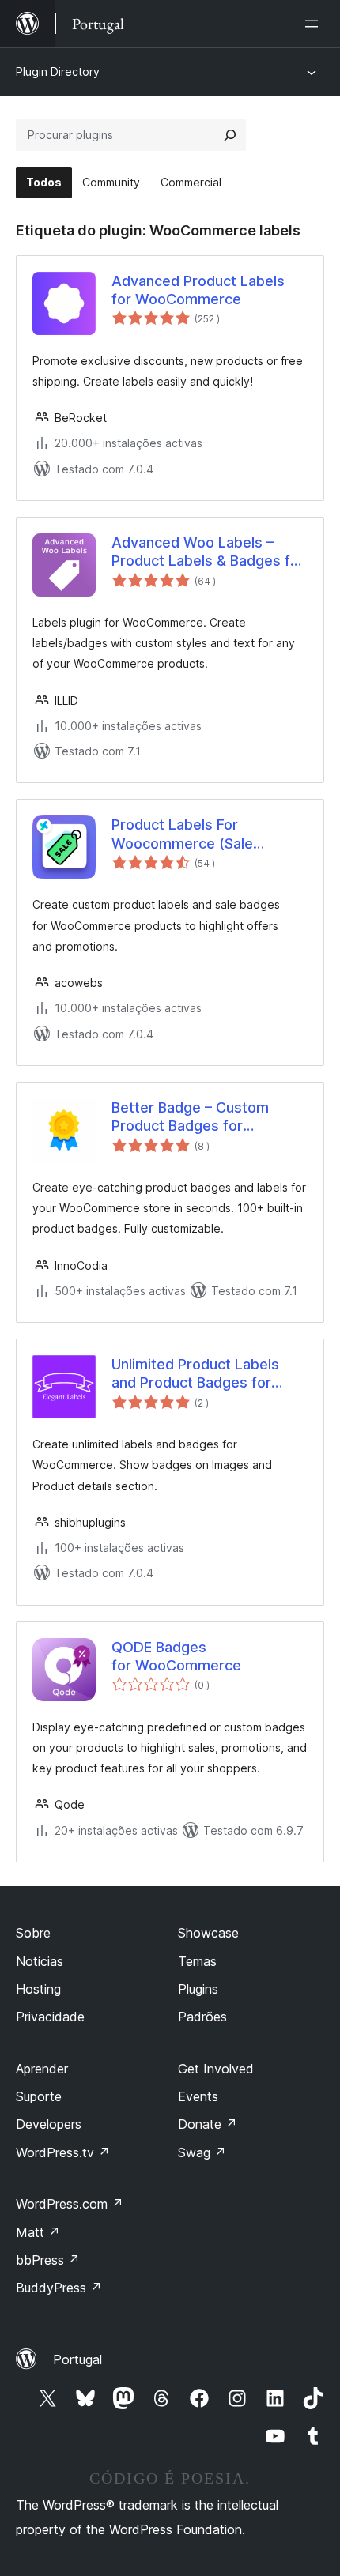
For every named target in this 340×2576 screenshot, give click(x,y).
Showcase (208, 1933)
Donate (208, 2124)
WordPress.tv (63, 2152)
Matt (38, 2232)
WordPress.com (70, 2204)
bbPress (48, 2260)
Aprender (42, 2069)
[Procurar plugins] (230, 135)
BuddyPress (59, 2288)
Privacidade (50, 2017)
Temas (197, 1961)
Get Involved (216, 2069)
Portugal (77, 2359)
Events (198, 2096)
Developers (49, 2124)
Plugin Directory (58, 72)
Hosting (38, 1989)
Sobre (33, 1933)
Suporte (39, 2096)
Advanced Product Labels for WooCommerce (198, 290)
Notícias (40, 1961)
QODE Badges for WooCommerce (176, 1656)
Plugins (198, 1989)
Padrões (202, 2017)
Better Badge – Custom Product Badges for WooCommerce (190, 1117)
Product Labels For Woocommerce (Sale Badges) (182, 834)
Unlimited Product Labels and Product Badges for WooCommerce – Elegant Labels (197, 1374)
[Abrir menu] (315, 24)
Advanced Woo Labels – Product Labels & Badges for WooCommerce (208, 552)
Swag (202, 2152)
